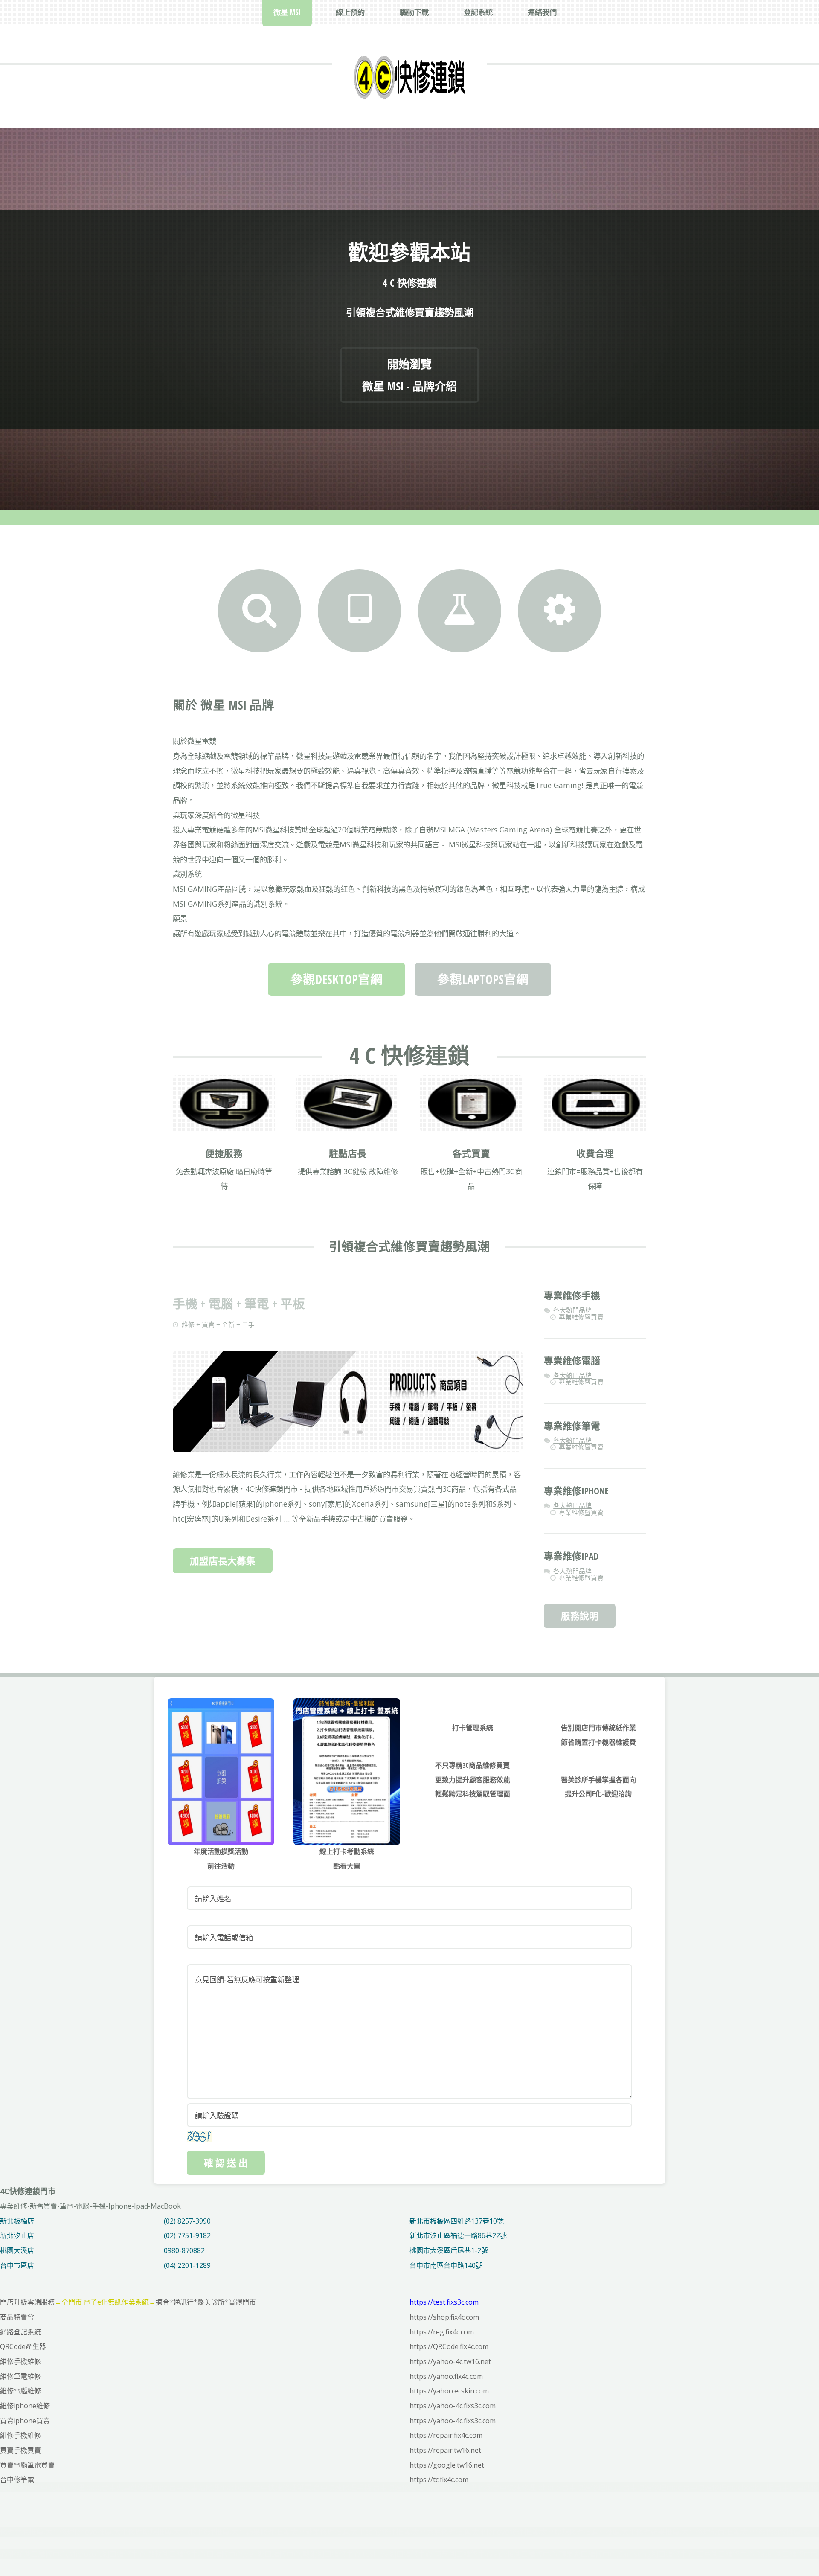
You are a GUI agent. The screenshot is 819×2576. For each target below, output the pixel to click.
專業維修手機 (572, 1295)
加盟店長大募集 (223, 1561)
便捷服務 (224, 1153)
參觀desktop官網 (337, 979)
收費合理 (595, 1153)
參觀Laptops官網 (483, 979)
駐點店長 (348, 1153)
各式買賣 (471, 1153)
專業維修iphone (576, 1491)
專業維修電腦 (572, 1361)
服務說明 (580, 1616)
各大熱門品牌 (572, 1310)
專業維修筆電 (572, 1426)
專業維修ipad (571, 1556)
